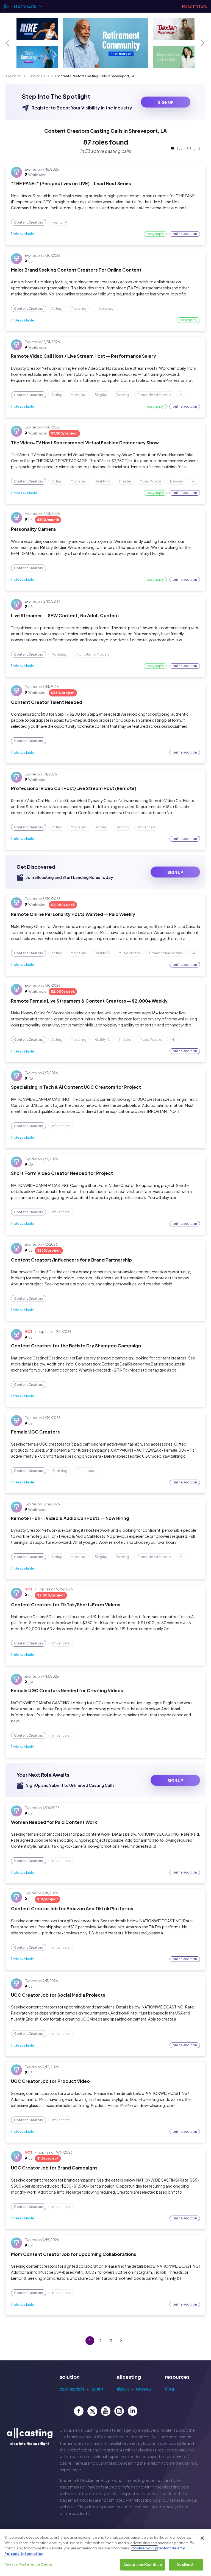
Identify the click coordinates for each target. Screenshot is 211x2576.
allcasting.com (176, 2487)
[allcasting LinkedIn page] (133, 2411)
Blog (169, 2389)
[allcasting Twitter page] (92, 2411)
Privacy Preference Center (29, 2564)
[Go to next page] (121, 2341)
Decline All (186, 2564)
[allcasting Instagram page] (119, 2411)
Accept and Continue (143, 2564)
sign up (166, 102)
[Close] (202, 2538)
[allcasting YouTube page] (106, 2411)
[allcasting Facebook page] (79, 2411)
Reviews (144, 2389)
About (123, 2389)
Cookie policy (144, 2548)
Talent (97, 2389)
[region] (105, 2553)
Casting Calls (38, 76)
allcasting (13, 76)
